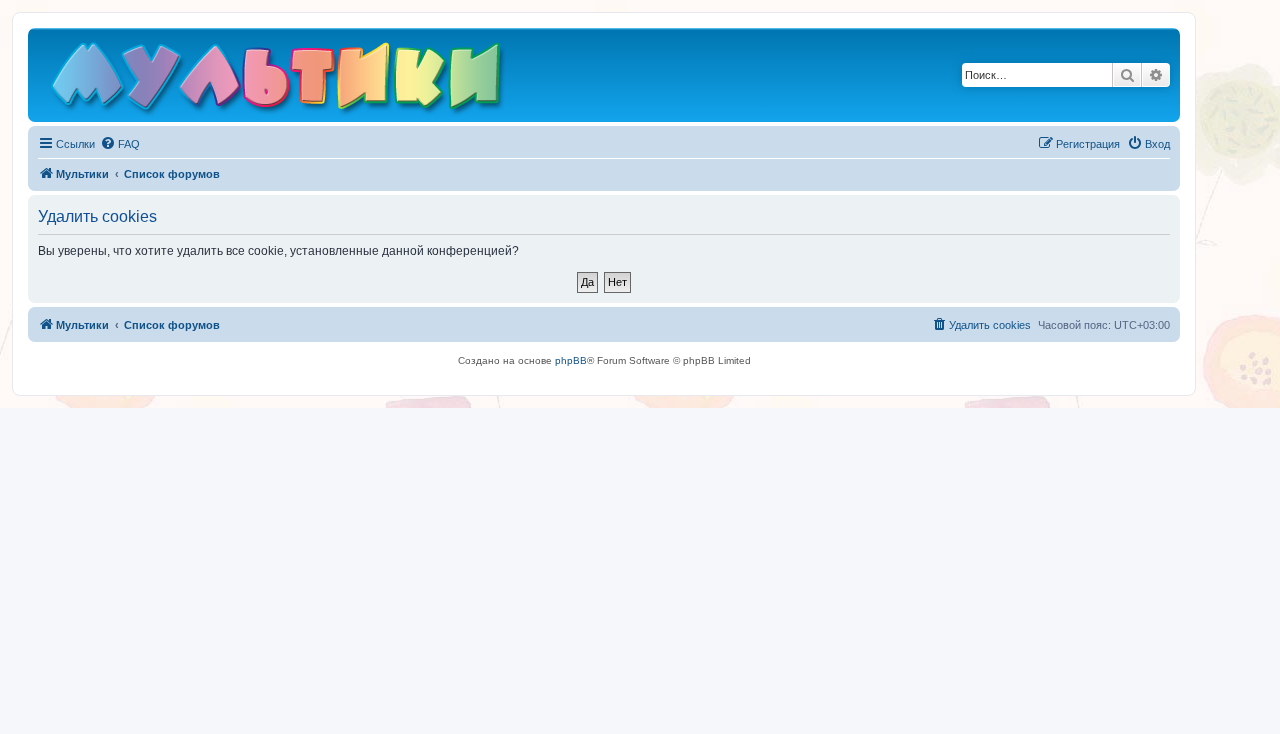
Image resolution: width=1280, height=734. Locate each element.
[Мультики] (279, 80)
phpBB (571, 360)
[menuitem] (120, 144)
